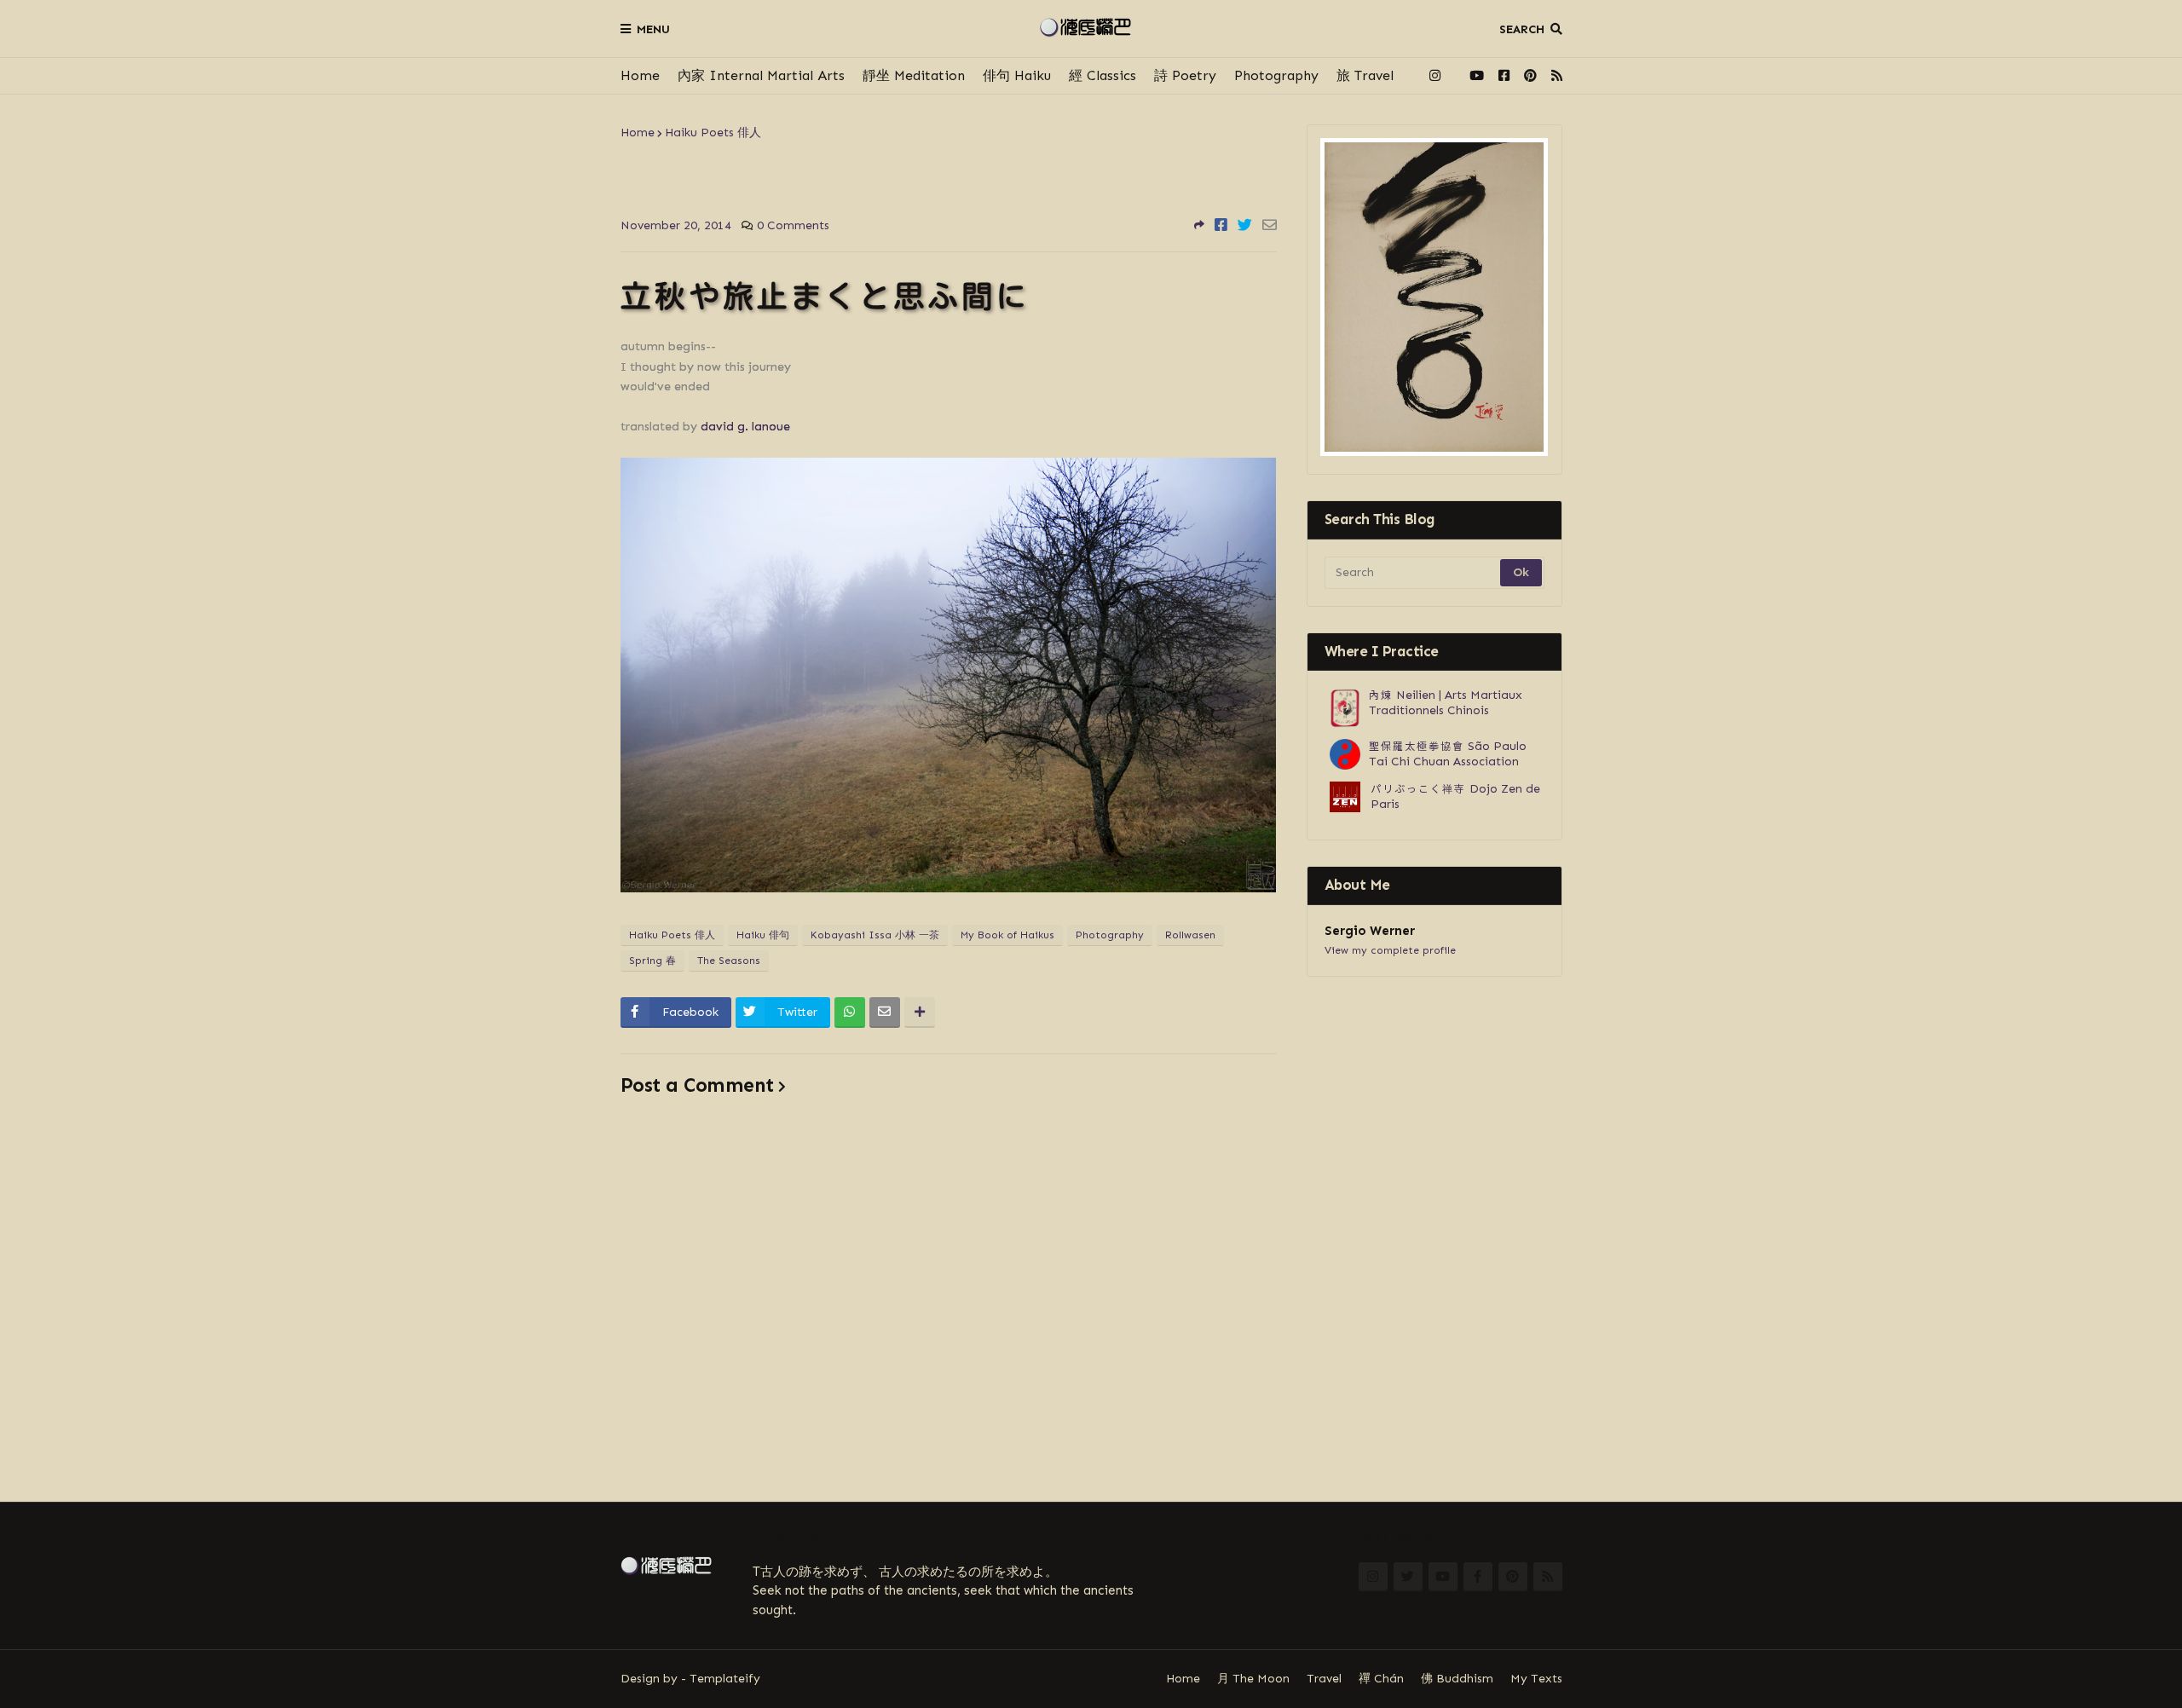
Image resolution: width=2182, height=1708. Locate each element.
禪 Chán (1381, 1679)
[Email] (1270, 225)
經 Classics (1103, 75)
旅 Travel (1365, 75)
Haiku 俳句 (763, 935)
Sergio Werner (1370, 931)
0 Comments (793, 225)
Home (640, 75)
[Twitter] (1245, 225)
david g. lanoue (745, 426)
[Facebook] (1221, 225)
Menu (653, 29)
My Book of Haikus (1007, 935)
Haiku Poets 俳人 (713, 133)
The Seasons (729, 961)
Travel (1324, 1679)
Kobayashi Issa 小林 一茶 (875, 935)
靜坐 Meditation (914, 75)
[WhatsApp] (850, 1013)
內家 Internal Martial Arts (761, 75)
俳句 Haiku (1017, 75)
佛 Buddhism (1457, 1679)
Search (1522, 29)
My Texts (1536, 1679)
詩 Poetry (1185, 75)
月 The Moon (1253, 1679)
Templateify (725, 1679)
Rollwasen (1190, 935)
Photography (1276, 75)
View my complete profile (1390, 950)
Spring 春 (652, 961)
